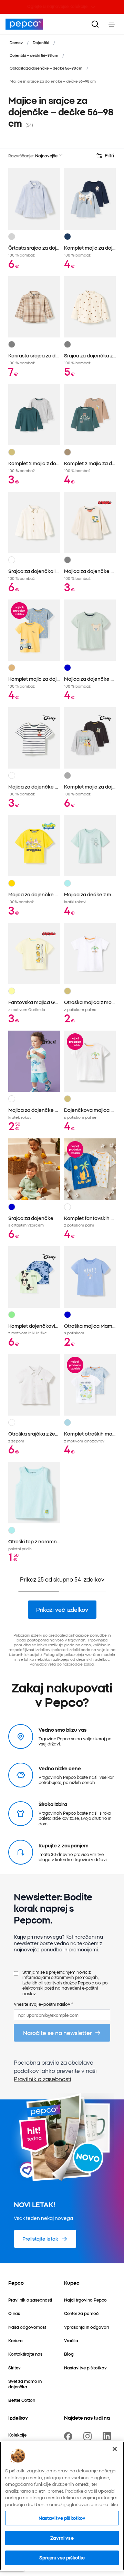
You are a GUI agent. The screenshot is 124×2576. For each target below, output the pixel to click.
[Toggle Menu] (112, 24)
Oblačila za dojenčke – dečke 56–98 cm (46, 68)
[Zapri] (115, 2449)
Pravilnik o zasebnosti (43, 2079)
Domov (16, 42)
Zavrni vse (62, 2538)
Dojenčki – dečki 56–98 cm (34, 55)
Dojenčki (41, 42)
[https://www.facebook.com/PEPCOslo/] (70, 2436)
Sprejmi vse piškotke (62, 2557)
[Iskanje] (95, 24)
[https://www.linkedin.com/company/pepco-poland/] (108, 2436)
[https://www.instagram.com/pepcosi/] (89, 2436)
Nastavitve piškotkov (62, 2518)
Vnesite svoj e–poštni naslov (43, 2004)
